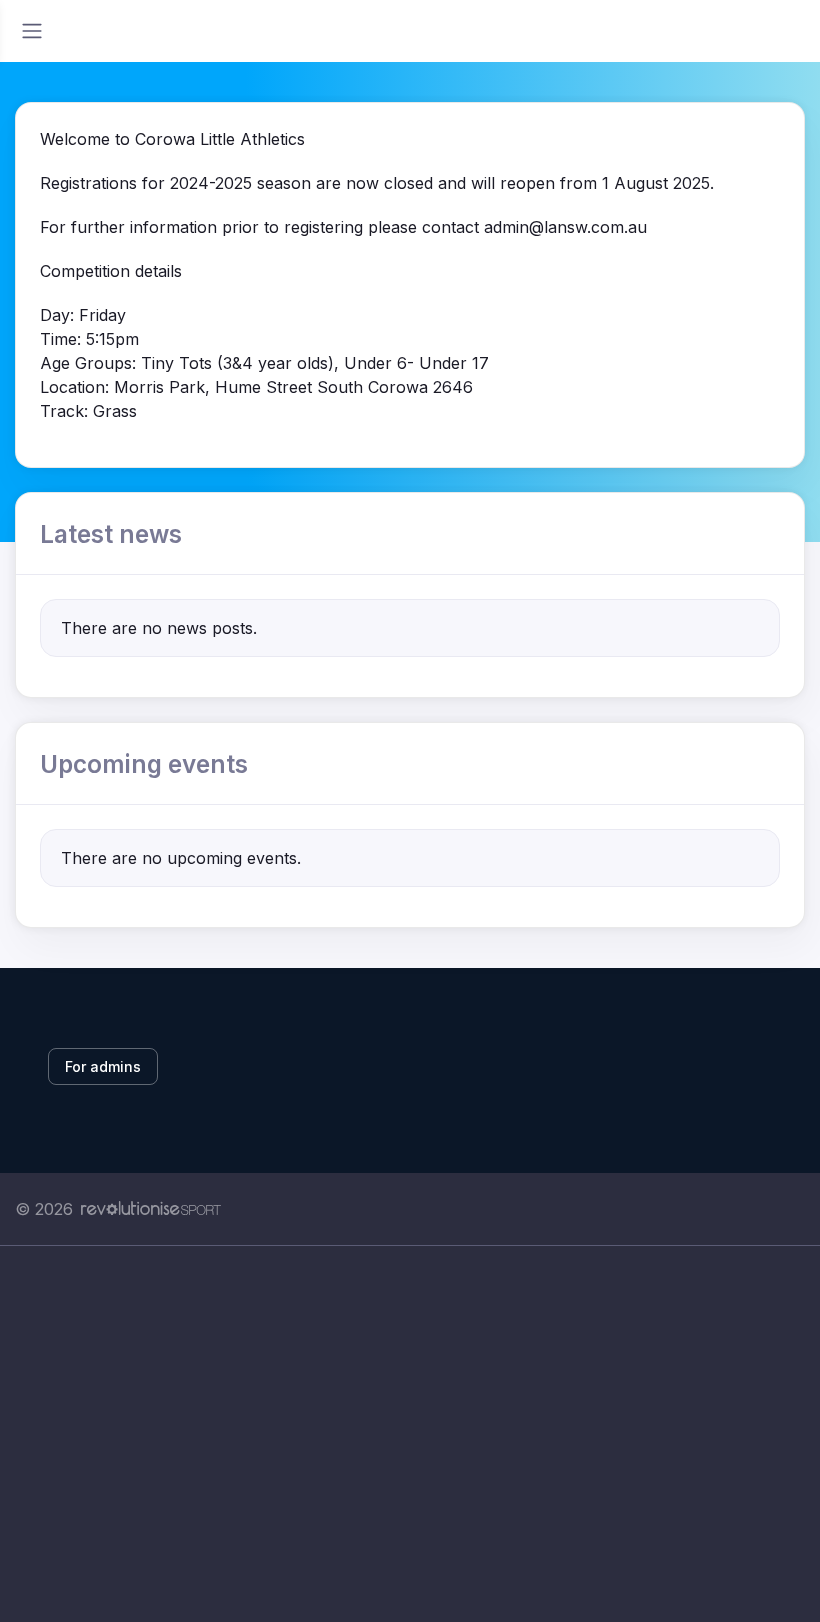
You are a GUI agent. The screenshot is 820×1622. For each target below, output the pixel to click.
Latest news (111, 534)
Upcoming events (144, 764)
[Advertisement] (410, 1434)
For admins (103, 1066)
